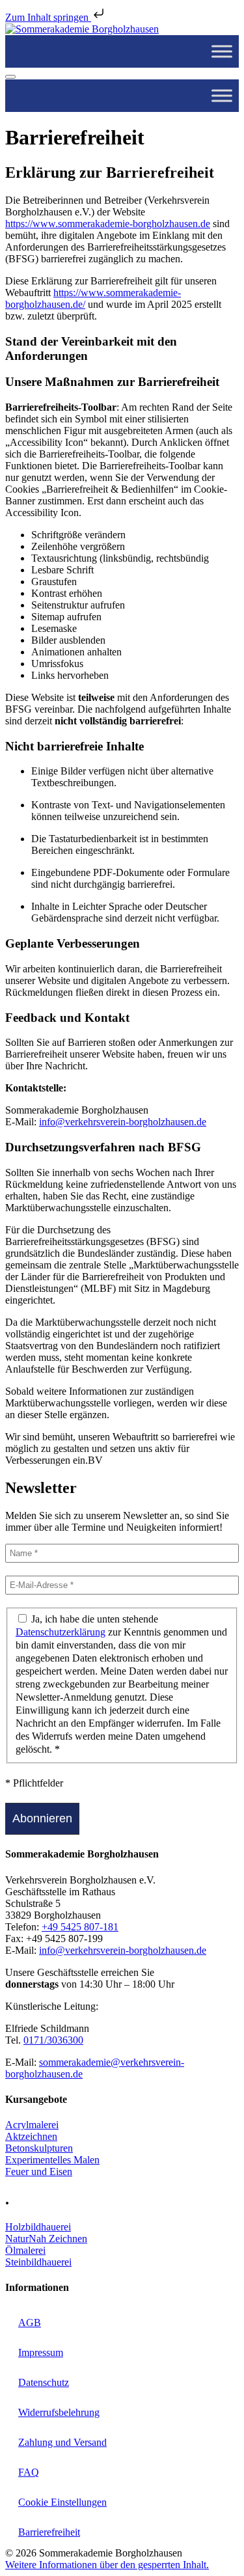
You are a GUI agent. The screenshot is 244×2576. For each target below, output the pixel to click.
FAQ (29, 2472)
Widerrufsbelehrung (59, 2412)
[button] (107, 2565)
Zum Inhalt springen (48, 17)
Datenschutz (44, 2382)
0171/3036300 (53, 2040)
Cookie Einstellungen (62, 2502)
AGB (30, 2323)
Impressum (41, 2352)
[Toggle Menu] (222, 51)
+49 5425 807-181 (80, 1927)
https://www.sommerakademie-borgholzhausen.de (108, 224)
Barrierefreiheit (49, 2532)
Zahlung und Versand (62, 2442)
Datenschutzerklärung (61, 1632)
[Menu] (10, 77)
